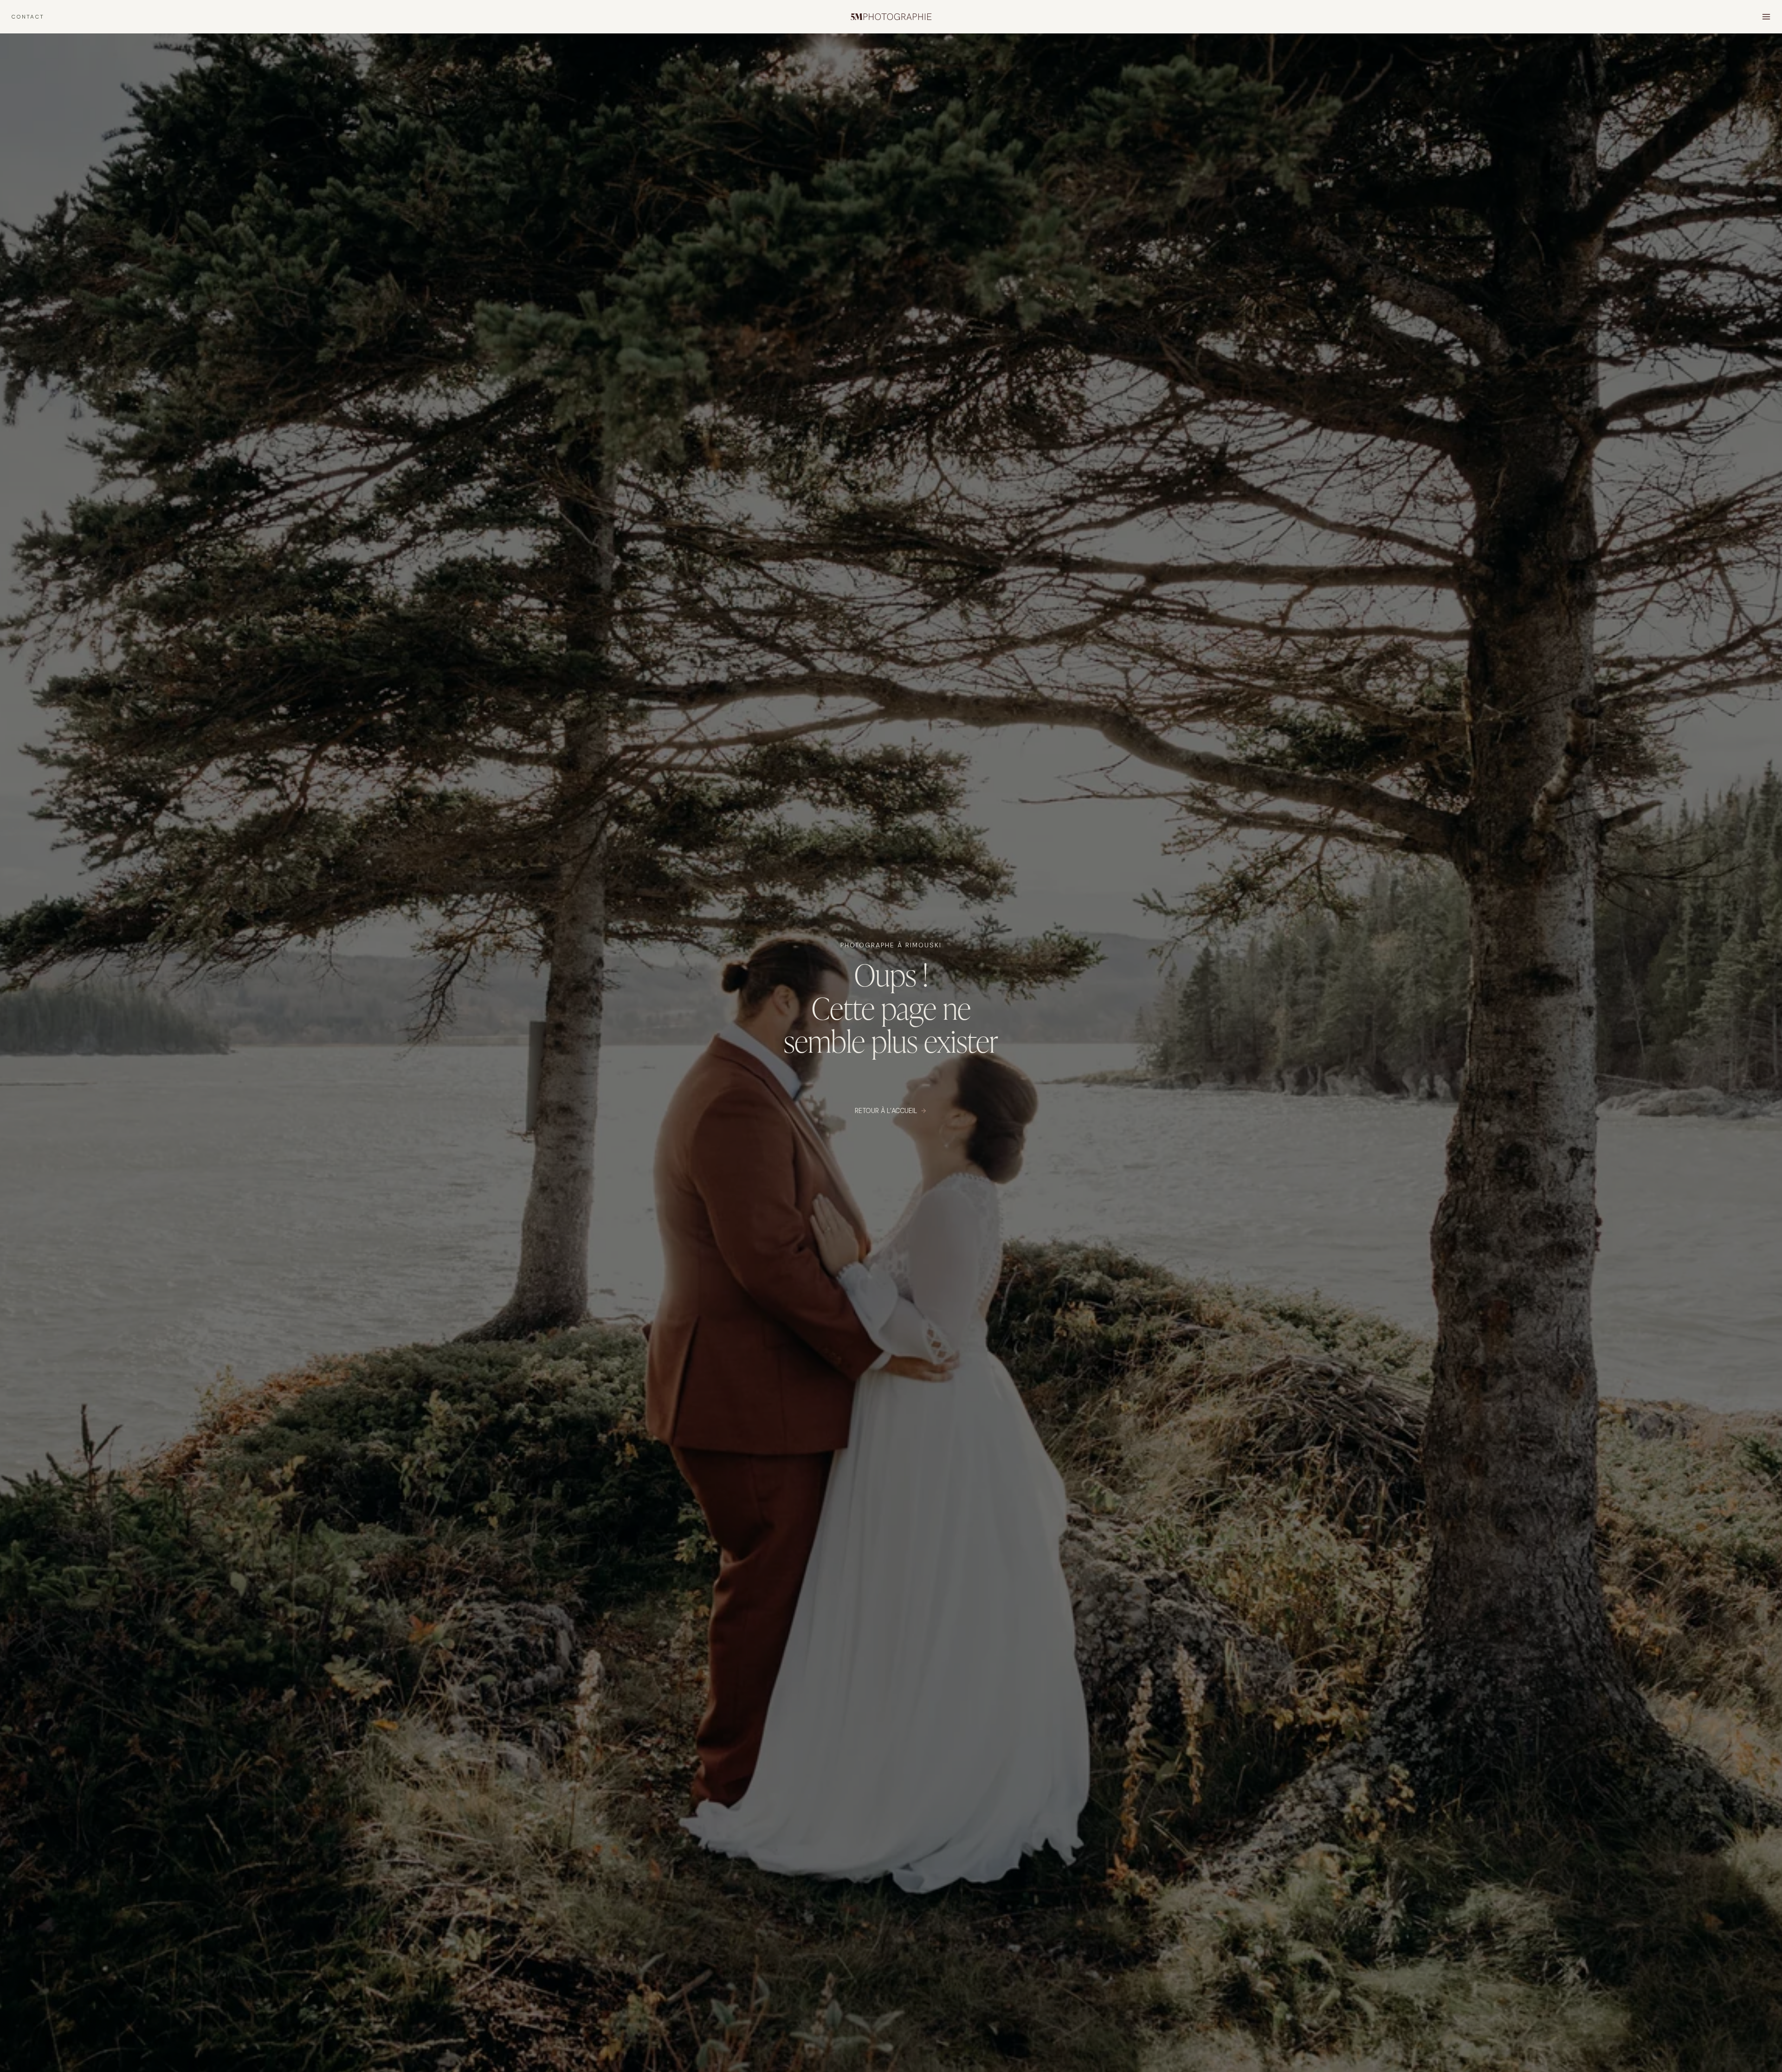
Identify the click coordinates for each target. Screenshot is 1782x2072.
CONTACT (28, 17)
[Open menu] (1766, 16)
